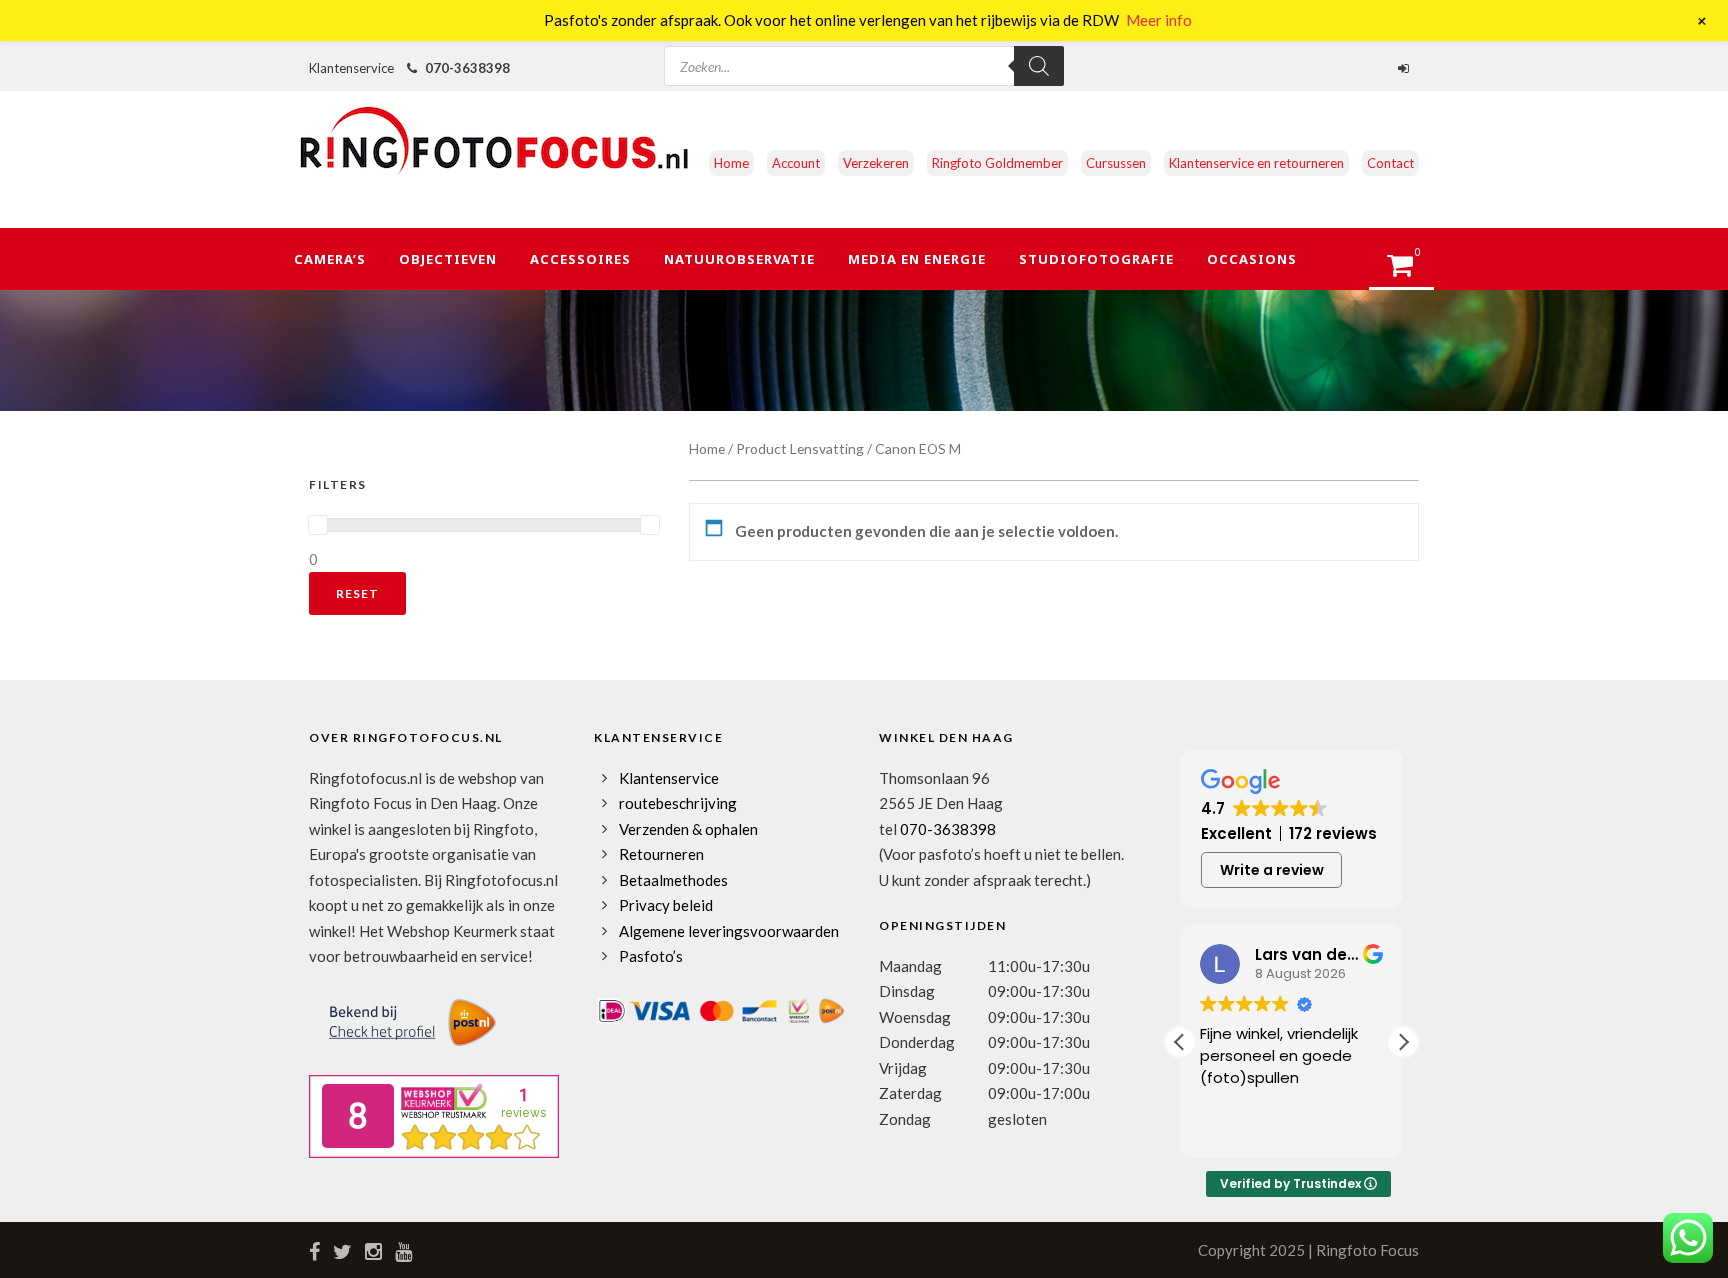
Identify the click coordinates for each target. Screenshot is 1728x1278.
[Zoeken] (1039, 66)
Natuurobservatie (739, 259)
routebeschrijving (678, 803)
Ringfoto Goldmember (997, 163)
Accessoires (580, 259)
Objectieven (448, 259)
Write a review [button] (1272, 870)
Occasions (1252, 259)
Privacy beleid (666, 905)
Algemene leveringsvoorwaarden (729, 931)
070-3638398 (467, 68)
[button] (1403, 1042)
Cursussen (1116, 163)
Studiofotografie (1096, 259)
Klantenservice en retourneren (1256, 163)
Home (731, 163)
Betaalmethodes (673, 880)
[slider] (318, 525)
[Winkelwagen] (1409, 271)
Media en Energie (917, 259)
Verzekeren (876, 163)
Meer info (1159, 20)
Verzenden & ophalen (688, 829)
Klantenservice (669, 778)
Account (796, 163)
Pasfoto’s (651, 956)
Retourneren (661, 854)
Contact (1390, 163)
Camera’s (330, 259)
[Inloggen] (1406, 68)
